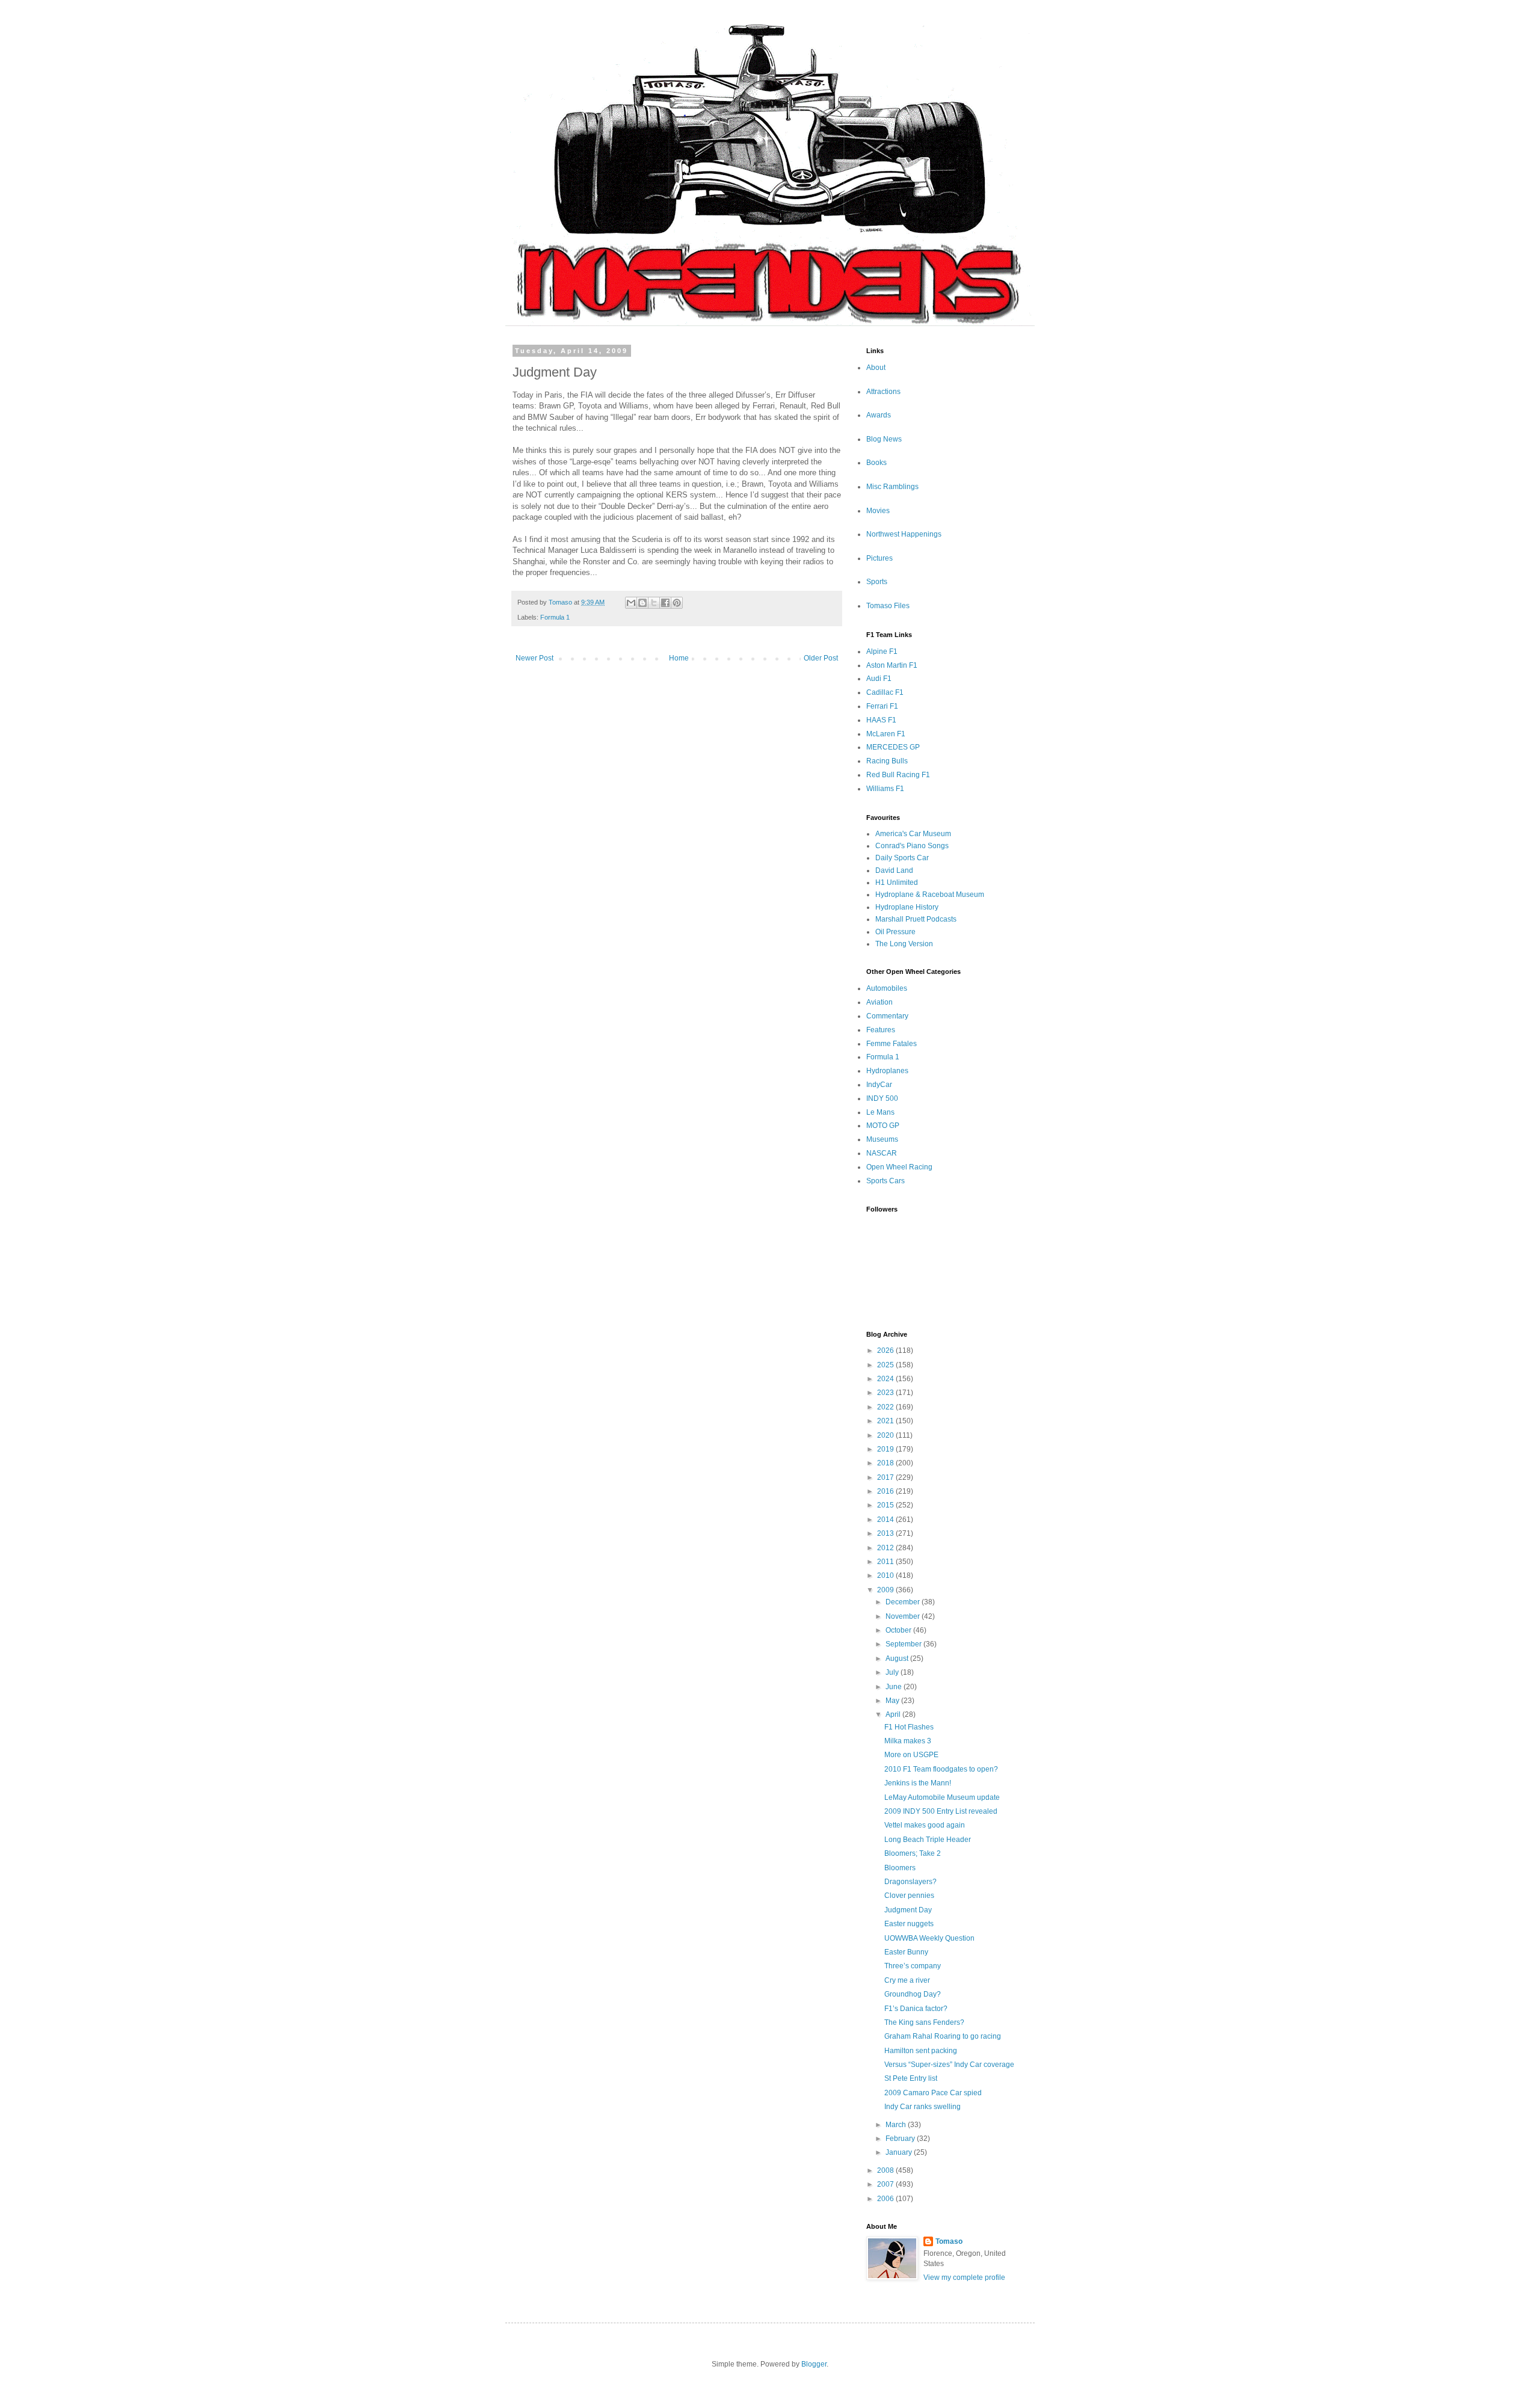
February (901, 2139)
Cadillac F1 (885, 692)
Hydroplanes (887, 1071)
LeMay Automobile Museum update (942, 1797)
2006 (886, 2199)
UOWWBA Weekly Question (929, 1938)
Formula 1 (555, 617)
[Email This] (631, 603)
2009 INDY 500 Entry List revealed (941, 1811)
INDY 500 (882, 1098)
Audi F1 (879, 679)
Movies (878, 511)
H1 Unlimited (897, 882)
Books (876, 463)
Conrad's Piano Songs (912, 846)
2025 (886, 1365)
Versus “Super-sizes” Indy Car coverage (949, 2065)
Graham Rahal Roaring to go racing (943, 2036)
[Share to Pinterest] (677, 603)
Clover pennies (909, 1896)
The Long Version (904, 944)
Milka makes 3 (908, 1741)
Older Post (821, 658)
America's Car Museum (913, 834)
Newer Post (534, 658)
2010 (886, 1575)
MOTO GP (883, 1126)
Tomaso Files (888, 606)
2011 (886, 1562)
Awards (879, 415)
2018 (886, 1463)
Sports (877, 582)
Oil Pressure (895, 932)
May (893, 1701)
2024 (886, 1379)
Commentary (887, 1016)
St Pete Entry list (911, 2078)
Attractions (883, 392)
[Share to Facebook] (665, 603)
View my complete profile (964, 2278)
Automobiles (887, 988)
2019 (886, 1449)
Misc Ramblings (892, 487)
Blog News (884, 439)
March (897, 2125)
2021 (886, 1421)
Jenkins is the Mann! (918, 1783)
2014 (886, 1520)
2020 (886, 1435)
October (899, 1630)
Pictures (879, 558)
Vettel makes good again (925, 1825)
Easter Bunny (906, 1952)
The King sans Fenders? (924, 2022)
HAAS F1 (881, 720)
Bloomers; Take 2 (913, 1853)
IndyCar (879, 1085)
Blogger (814, 2364)
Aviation (879, 1002)
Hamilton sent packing (921, 2051)
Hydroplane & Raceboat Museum (930, 895)
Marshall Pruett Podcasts (916, 919)
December (904, 1602)
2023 (886, 1393)
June (895, 1687)
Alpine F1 (882, 651)
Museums (882, 1139)
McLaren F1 (886, 734)
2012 (886, 1548)
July (893, 1672)
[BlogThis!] (642, 603)
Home (679, 658)
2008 (886, 2170)
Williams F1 (885, 789)
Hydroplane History (907, 907)
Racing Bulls (887, 761)
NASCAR (882, 1153)
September (904, 1644)
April (894, 1714)
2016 (886, 1491)
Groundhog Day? (913, 1994)
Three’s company (913, 1966)
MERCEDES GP (893, 747)
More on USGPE (911, 1755)
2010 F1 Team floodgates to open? (941, 1769)
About (876, 368)
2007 (886, 2184)
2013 (886, 1533)
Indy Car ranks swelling (922, 2107)
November (904, 1616)
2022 (886, 1407)
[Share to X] (654, 603)
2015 (886, 1505)
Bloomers (900, 1868)
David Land (894, 870)
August (898, 1658)
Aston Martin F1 (892, 665)
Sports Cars (885, 1181)
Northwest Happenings (904, 534)
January (900, 2152)
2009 (886, 1590)
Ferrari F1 (882, 706)
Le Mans (880, 1112)
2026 (886, 1350)
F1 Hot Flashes (909, 1727)
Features (881, 1030)
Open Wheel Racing (899, 1167)
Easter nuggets (909, 1924)
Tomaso (949, 2241)
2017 (886, 1477)
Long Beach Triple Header (928, 1840)
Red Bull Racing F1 (898, 775)
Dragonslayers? (910, 1882)
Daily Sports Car (902, 858)
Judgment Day (908, 1910)
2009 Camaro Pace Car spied (933, 2093)
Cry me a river (907, 1980)
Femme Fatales (892, 1044)
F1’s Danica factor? (916, 2009)
